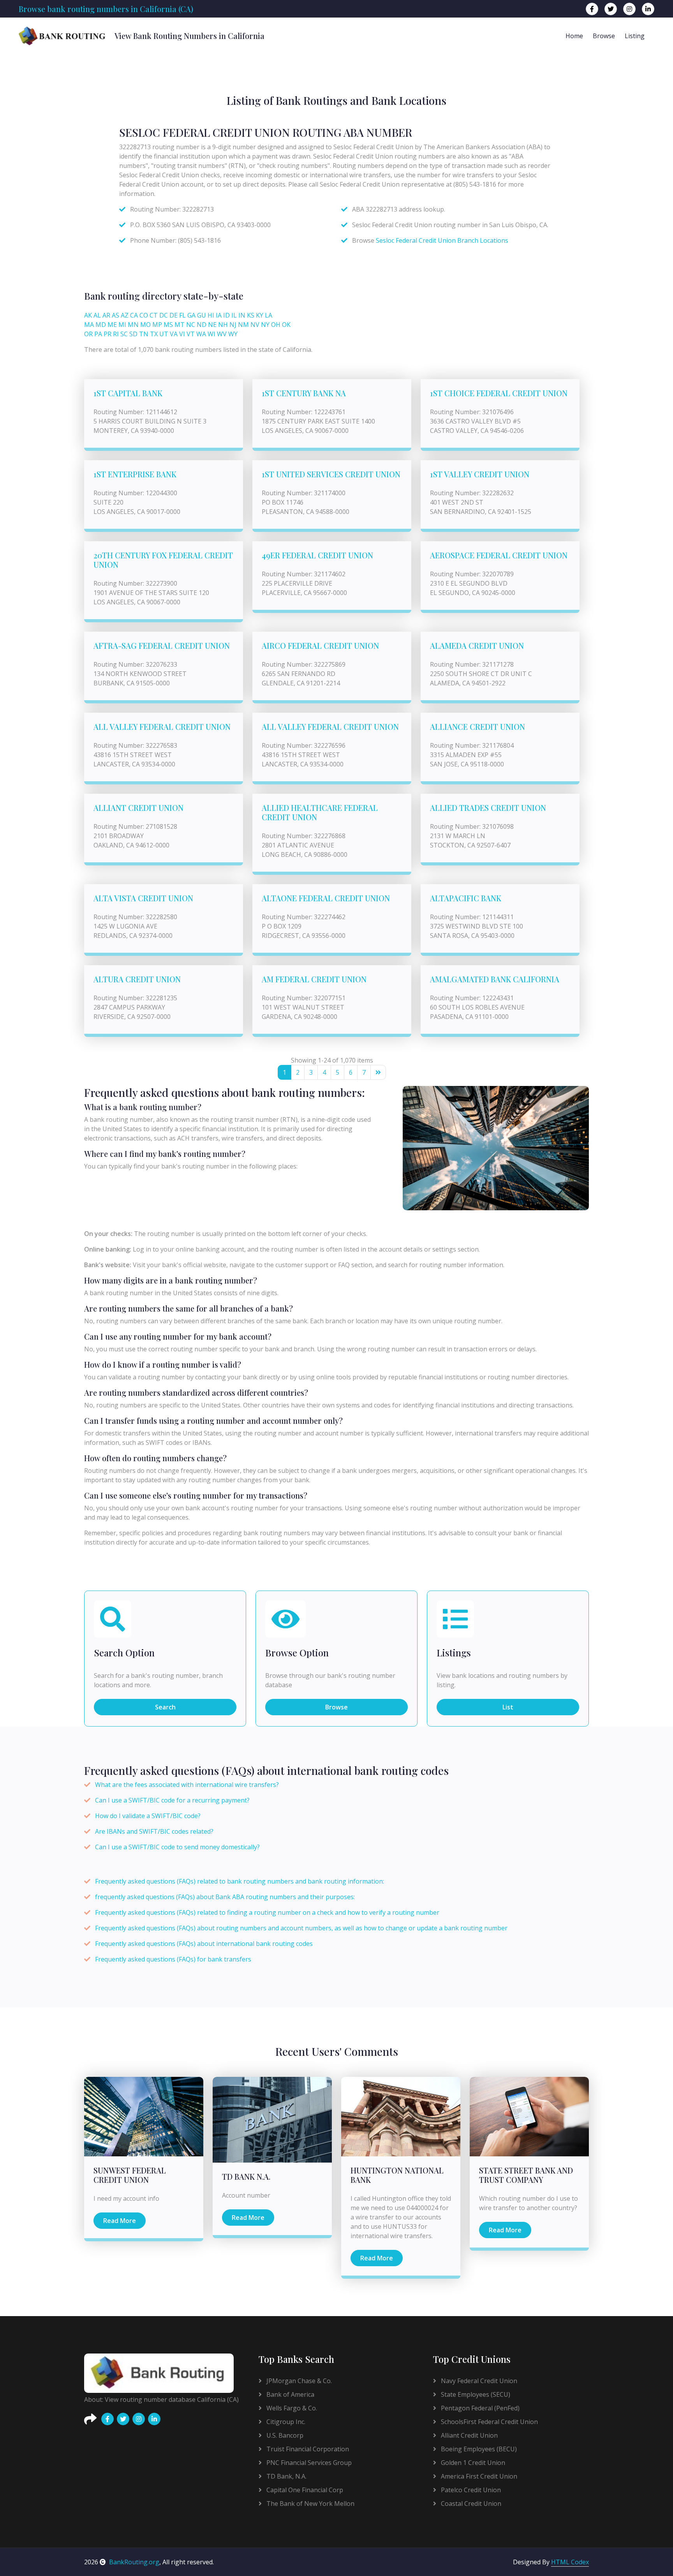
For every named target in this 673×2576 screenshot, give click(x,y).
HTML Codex (570, 2562)
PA (98, 334)
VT (191, 334)
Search (165, 1707)
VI (182, 334)
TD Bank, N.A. (286, 2476)
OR (88, 334)
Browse (604, 36)
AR (106, 315)
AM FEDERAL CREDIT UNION (314, 979)
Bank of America (290, 2394)
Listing (635, 36)
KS (251, 315)
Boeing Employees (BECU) (478, 2449)
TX (154, 334)
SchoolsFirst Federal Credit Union (489, 2422)
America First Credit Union (478, 2476)
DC (164, 315)
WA (201, 334)
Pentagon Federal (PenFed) (479, 2408)
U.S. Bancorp (284, 2435)
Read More (120, 2221)
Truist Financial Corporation (307, 2449)
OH (276, 325)
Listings (454, 1653)
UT (164, 334)
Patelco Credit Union (470, 2490)
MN (133, 325)
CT (154, 315)
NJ (233, 325)
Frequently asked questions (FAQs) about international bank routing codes (204, 1944)
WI (211, 334)
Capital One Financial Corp (304, 2490)
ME (112, 325)
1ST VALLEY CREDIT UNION (480, 474)
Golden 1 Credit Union (472, 2463)
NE (212, 325)
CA (134, 315)
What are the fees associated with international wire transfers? (187, 1785)
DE (174, 315)
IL (234, 315)
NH (223, 325)
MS (168, 325)
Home (574, 36)
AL (97, 315)
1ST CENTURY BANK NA (304, 393)
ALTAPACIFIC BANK (466, 898)
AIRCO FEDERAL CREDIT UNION (320, 645)
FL (182, 315)
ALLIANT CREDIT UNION (138, 808)
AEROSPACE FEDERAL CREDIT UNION (499, 555)
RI (116, 334)
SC (124, 334)
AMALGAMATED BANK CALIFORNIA (495, 979)
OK (286, 325)
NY (265, 325)
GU (202, 315)
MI (122, 325)
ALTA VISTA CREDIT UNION (143, 898)
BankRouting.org (134, 2562)
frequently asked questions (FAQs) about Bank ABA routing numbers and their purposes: (225, 1897)
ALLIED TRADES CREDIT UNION (488, 808)
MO (145, 325)
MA (89, 325)
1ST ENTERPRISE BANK (135, 474)
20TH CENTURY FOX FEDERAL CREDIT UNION (163, 560)
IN (242, 315)
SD (133, 334)
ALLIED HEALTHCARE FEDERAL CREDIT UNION (320, 812)
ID (226, 315)
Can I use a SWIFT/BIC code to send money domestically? (177, 1847)
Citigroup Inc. (285, 2422)
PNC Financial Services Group (308, 2463)
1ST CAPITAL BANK (128, 393)
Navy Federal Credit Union (478, 2381)
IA (219, 315)
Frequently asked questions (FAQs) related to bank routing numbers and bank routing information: (240, 1881)
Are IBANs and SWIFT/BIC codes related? (154, 1831)
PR (107, 334)
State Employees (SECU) (475, 2394)
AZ (125, 315)
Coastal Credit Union (470, 2504)
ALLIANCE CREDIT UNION (477, 727)
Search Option (124, 1653)
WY (233, 334)
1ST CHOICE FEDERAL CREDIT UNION (499, 393)
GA (191, 315)
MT (180, 325)
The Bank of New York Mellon (310, 2504)
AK (88, 315)
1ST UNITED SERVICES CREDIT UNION (331, 474)
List (508, 1707)
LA (269, 315)
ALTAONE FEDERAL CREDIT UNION (326, 898)
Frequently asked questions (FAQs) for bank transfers (173, 1959)
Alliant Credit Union (469, 2435)
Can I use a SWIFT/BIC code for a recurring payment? (172, 1800)
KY (260, 315)
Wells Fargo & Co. (291, 2408)
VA (174, 334)
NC (191, 325)
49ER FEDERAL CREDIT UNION (317, 555)
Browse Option (297, 1653)
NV (255, 325)
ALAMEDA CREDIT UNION (477, 645)
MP (157, 325)
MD (101, 325)
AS (115, 315)
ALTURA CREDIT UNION (137, 979)
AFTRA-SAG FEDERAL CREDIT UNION (162, 645)
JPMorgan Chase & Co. (298, 2381)
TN (144, 334)
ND (202, 325)
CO (144, 315)
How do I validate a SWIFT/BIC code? (148, 1816)
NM (243, 325)
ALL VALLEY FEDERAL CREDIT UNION (162, 727)
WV (222, 334)
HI (211, 315)
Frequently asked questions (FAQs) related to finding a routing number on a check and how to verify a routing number (267, 1912)
